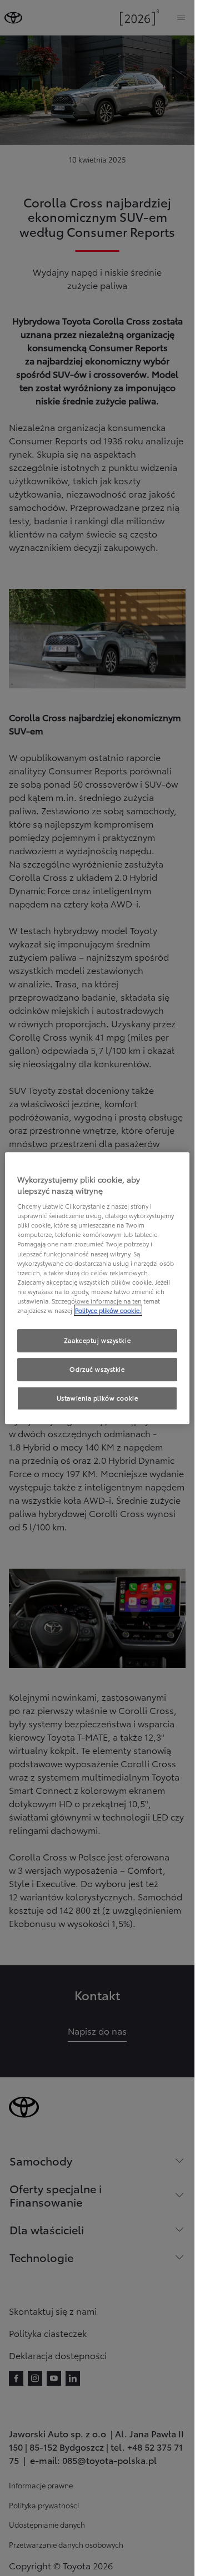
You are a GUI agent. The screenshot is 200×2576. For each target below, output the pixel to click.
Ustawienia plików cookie (97, 1398)
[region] (97, 1288)
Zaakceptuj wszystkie (97, 1340)
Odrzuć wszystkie (97, 1369)
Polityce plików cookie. (108, 1310)
